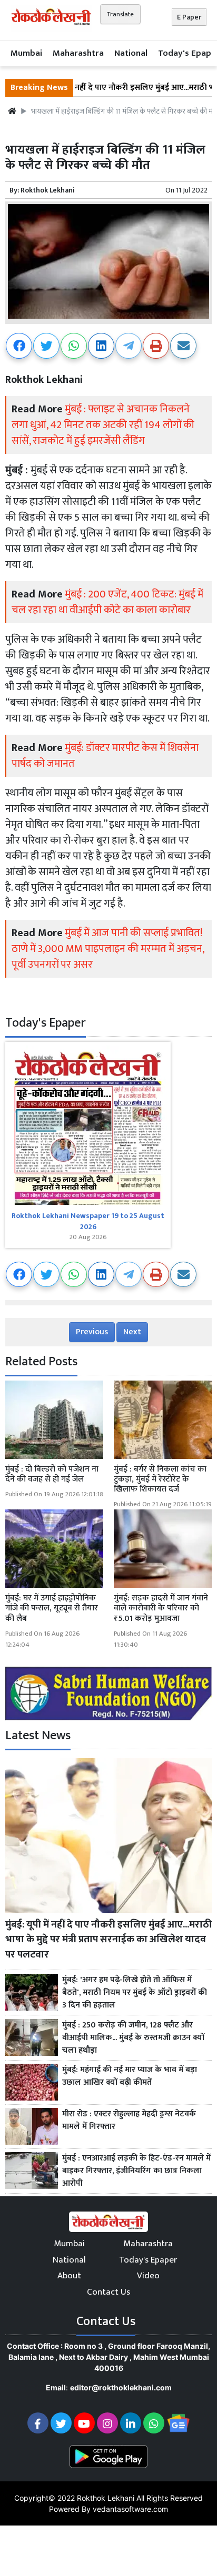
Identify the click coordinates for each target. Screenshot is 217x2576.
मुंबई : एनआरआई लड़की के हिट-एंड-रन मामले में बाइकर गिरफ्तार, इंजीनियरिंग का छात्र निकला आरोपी (136, 2171)
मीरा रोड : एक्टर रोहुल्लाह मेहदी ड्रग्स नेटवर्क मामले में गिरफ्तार (129, 2121)
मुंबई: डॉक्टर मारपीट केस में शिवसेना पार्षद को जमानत (105, 756)
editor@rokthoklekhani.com (121, 2387)
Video (148, 2276)
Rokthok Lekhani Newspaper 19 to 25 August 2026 (88, 1221)
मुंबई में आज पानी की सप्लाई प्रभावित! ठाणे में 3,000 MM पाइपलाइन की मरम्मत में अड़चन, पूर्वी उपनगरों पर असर (108, 949)
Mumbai (26, 53)
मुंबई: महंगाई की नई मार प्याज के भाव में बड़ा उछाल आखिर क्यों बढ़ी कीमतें (130, 2076)
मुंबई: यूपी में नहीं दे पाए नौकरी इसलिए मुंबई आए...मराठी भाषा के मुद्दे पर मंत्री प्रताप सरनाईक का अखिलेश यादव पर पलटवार (108, 1940)
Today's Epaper (148, 2260)
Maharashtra (78, 53)
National (131, 53)
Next (132, 1332)
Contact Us (108, 2292)
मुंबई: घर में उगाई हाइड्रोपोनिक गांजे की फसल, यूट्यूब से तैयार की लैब (52, 1608)
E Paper (189, 17)
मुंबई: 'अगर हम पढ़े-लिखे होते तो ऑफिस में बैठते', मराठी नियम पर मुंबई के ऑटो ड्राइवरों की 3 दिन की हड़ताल (135, 1993)
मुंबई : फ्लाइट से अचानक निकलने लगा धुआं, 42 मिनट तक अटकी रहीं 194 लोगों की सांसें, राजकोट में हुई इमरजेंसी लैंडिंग (103, 425)
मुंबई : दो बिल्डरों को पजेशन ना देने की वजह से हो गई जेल (52, 1474)
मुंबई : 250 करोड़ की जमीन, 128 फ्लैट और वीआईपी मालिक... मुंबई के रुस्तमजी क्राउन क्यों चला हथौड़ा (133, 2038)
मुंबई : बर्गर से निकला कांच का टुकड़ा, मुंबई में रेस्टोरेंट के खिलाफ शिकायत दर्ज (160, 1479)
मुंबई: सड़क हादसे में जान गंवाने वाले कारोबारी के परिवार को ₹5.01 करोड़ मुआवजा (161, 1608)
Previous (92, 1332)
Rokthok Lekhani (48, 190)
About (69, 2276)
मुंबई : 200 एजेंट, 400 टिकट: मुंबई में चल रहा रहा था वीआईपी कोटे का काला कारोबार (107, 602)
